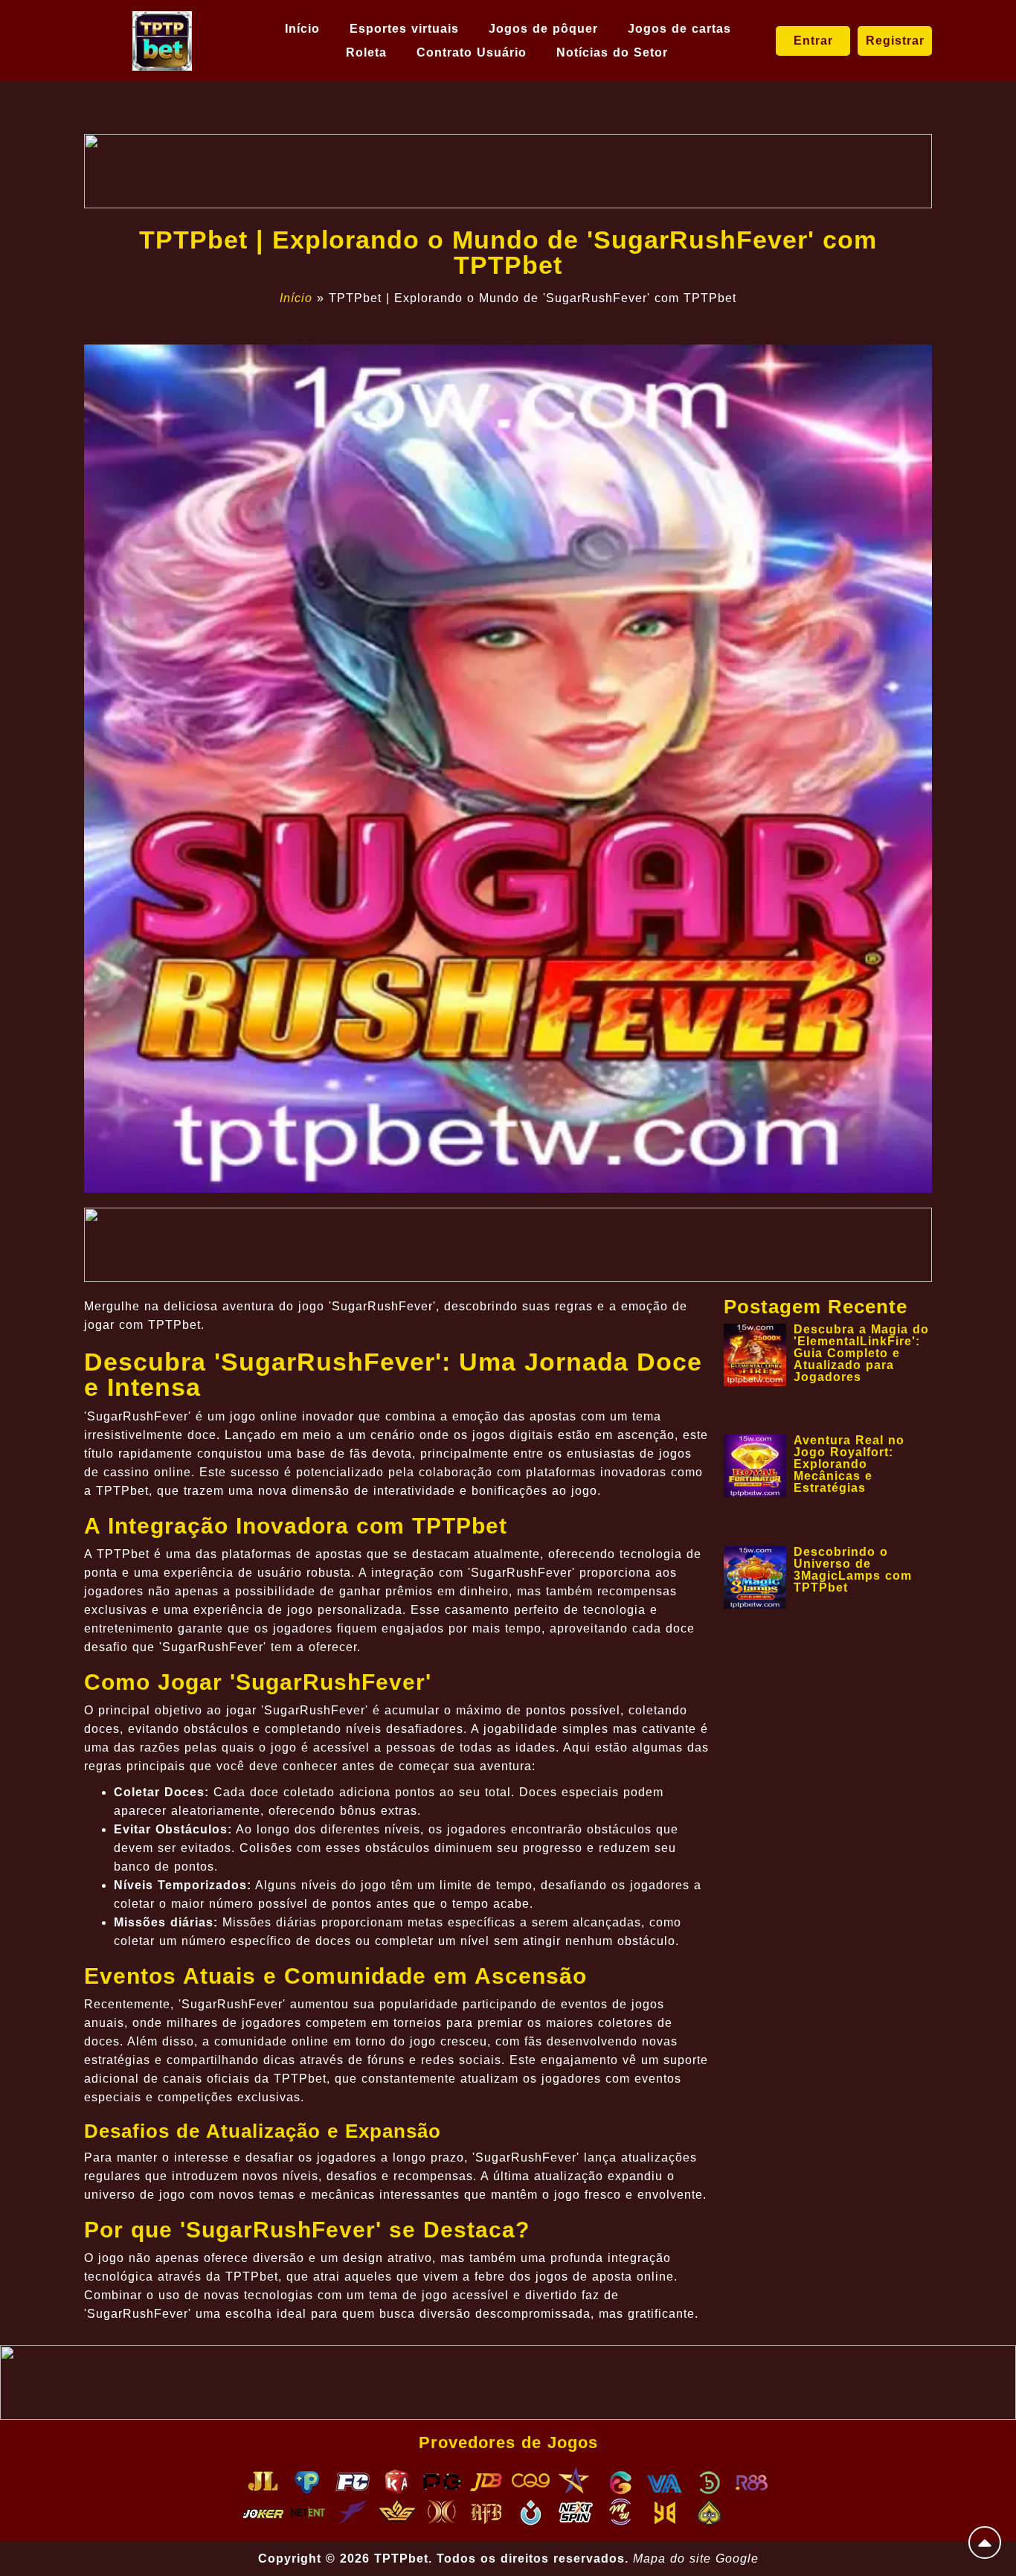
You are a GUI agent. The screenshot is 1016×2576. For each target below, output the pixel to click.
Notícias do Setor (612, 52)
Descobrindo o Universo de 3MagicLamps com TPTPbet (853, 1570)
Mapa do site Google (696, 2559)
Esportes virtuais (404, 29)
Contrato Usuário (472, 52)
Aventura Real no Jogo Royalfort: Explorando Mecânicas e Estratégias (849, 1464)
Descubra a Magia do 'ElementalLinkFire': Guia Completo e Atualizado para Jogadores (861, 1353)
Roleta (366, 52)
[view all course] (985, 2543)
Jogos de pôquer (543, 29)
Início (302, 29)
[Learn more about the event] (508, 171)
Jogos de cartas (679, 29)
